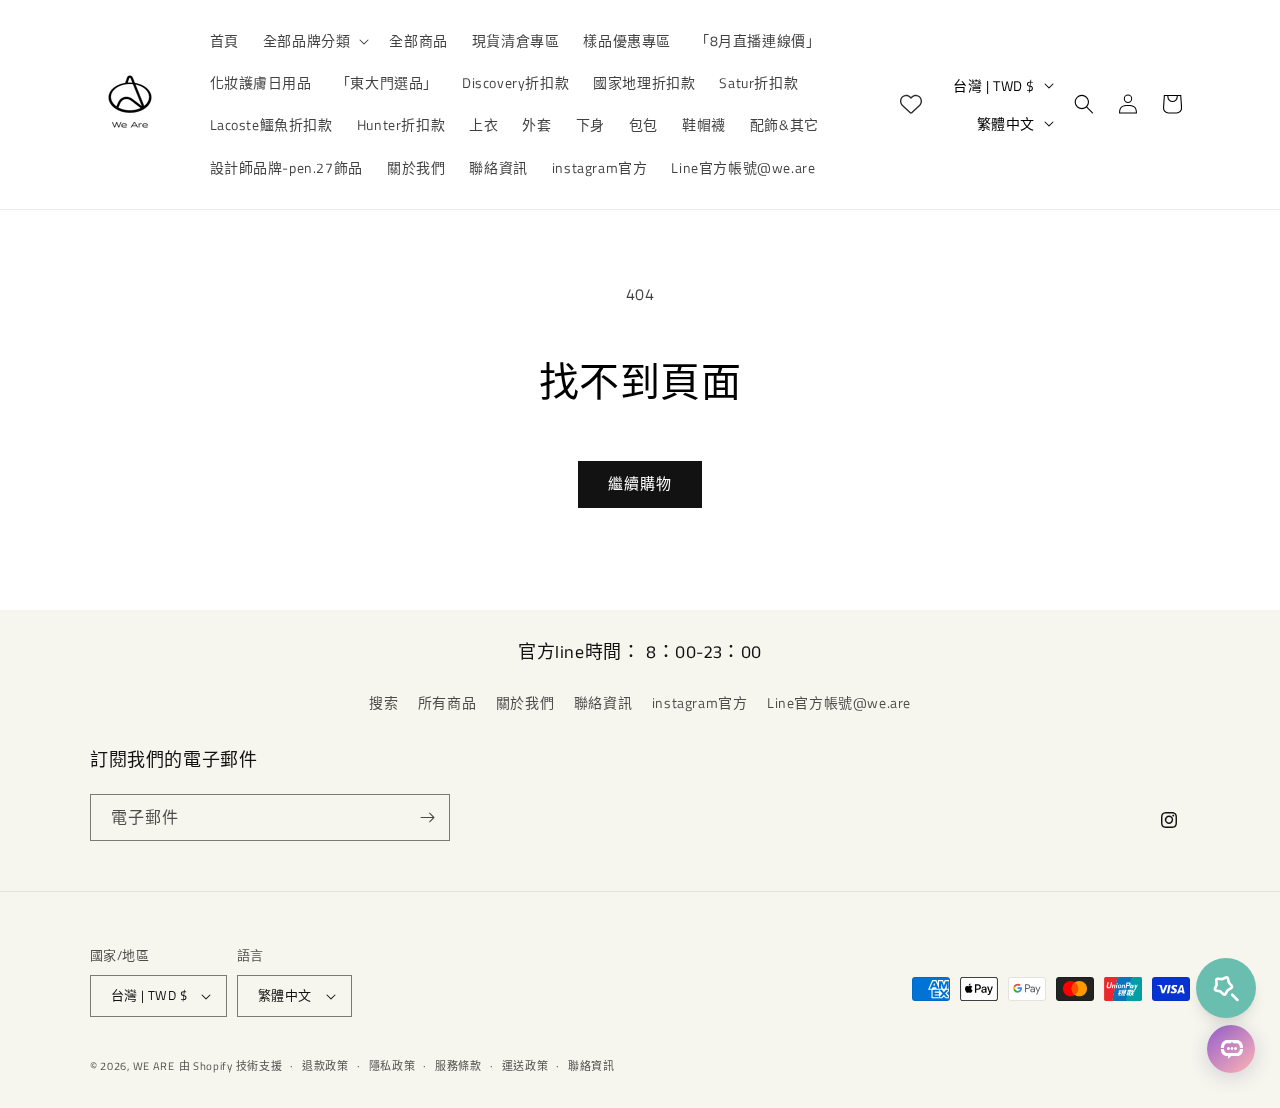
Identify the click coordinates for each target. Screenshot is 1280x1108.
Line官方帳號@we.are (839, 702)
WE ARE (154, 1066)
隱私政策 (392, 1066)
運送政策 (525, 1066)
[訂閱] (427, 817)
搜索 (383, 702)
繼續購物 (640, 483)
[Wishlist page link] (911, 104)
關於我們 (525, 702)
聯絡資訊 (603, 702)
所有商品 (447, 702)
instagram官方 (700, 702)
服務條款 (458, 1066)
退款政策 (325, 1066)
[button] (314, 41)
